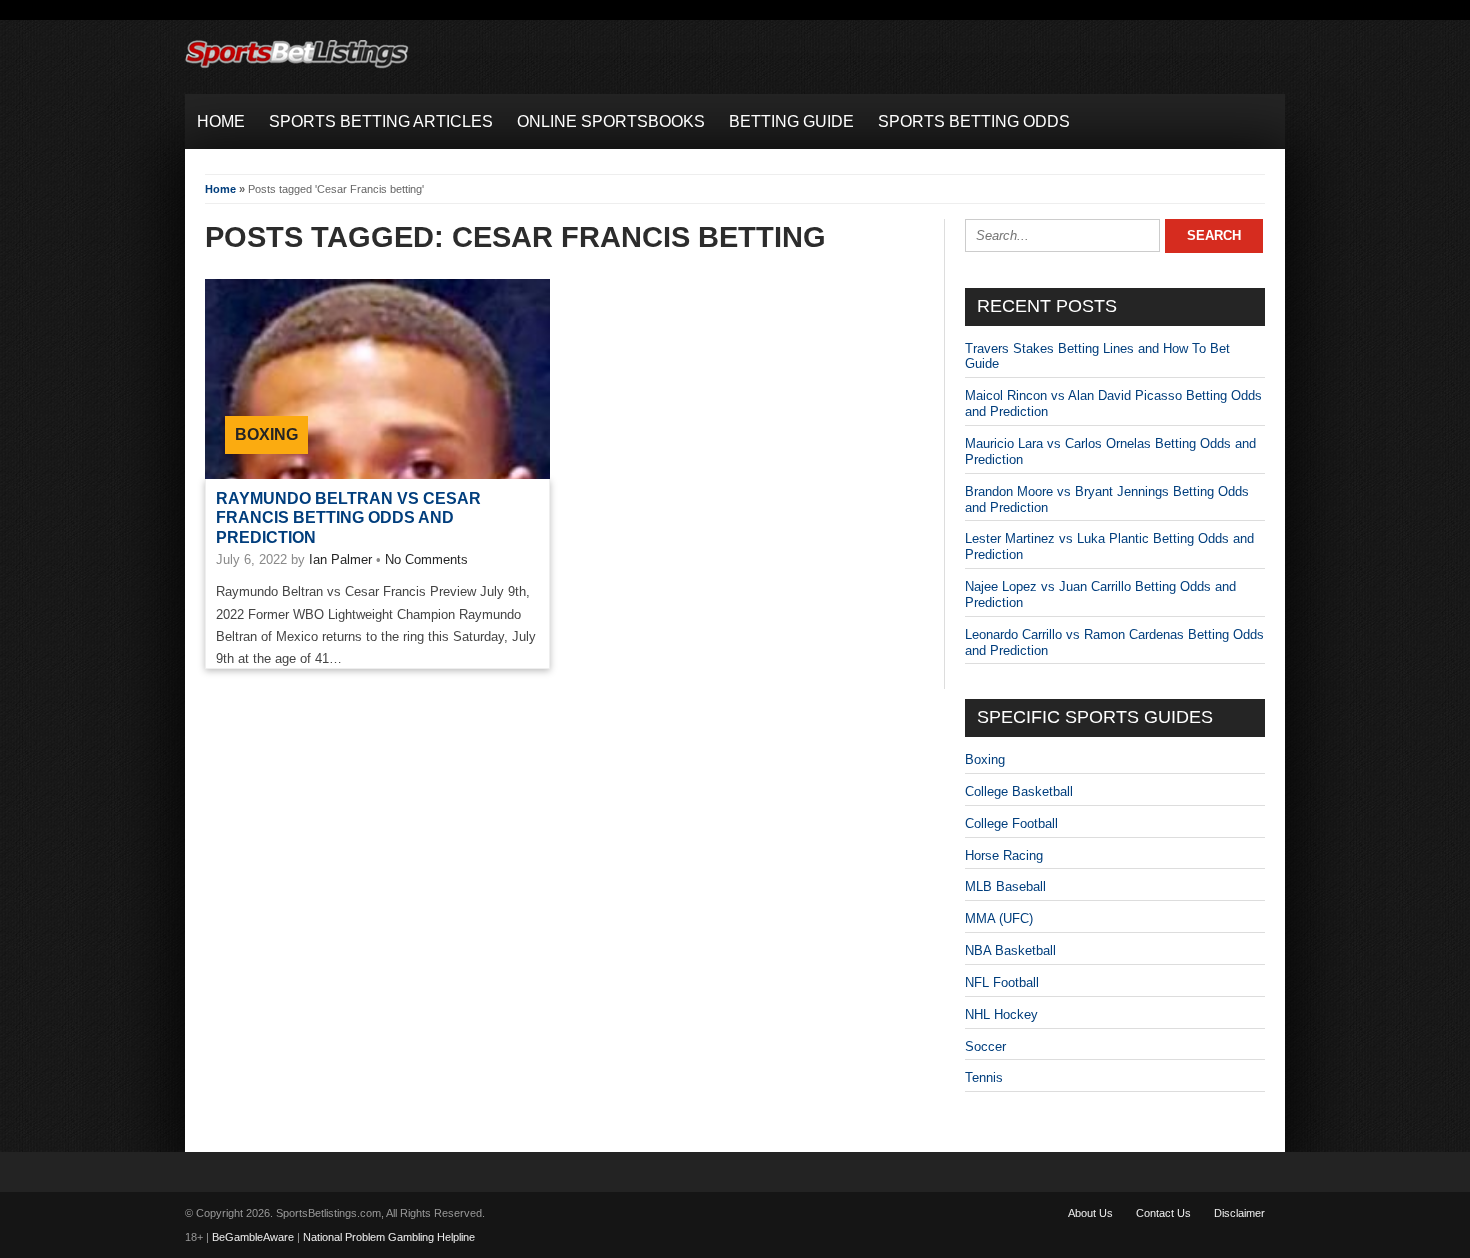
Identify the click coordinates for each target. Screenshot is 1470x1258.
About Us (1090, 1213)
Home (220, 189)
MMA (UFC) (999, 918)
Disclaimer (1239, 1213)
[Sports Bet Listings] (297, 68)
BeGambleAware (253, 1237)
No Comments (426, 559)
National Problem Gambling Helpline (389, 1237)
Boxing (266, 434)
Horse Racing (1004, 855)
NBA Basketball (1010, 950)
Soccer (985, 1046)
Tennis (984, 1077)
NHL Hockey (1001, 1014)
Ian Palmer (340, 559)
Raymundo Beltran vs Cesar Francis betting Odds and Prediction (348, 517)
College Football (1011, 823)
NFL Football (1002, 982)
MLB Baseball (1005, 886)
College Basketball (1019, 791)
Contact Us (1163, 1213)
